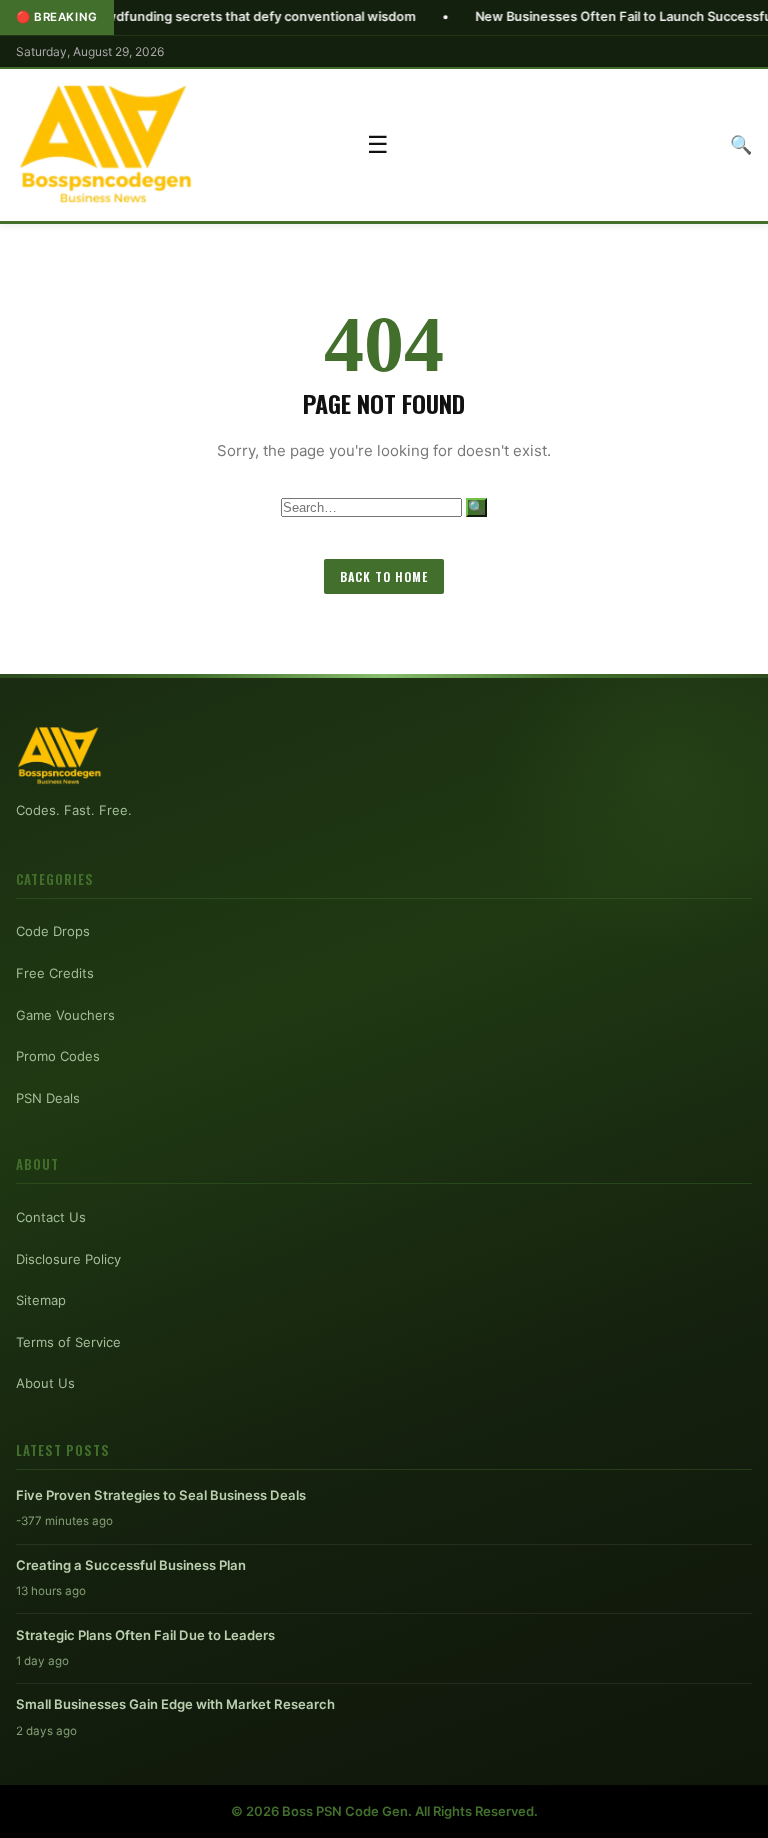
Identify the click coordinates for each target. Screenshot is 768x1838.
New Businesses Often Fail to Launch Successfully (580, 16)
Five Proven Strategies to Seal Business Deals (161, 1495)
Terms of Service (68, 1342)
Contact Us (51, 1217)
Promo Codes (58, 1056)
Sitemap (41, 1300)
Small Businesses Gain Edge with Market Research (175, 1704)
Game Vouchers (65, 1015)
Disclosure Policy (68, 1259)
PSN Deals (48, 1098)
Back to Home (384, 576)
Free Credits (55, 973)
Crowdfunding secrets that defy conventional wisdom (198, 16)
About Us (45, 1383)
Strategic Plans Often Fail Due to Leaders (145, 1635)
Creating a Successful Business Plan (131, 1565)
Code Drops (53, 931)
